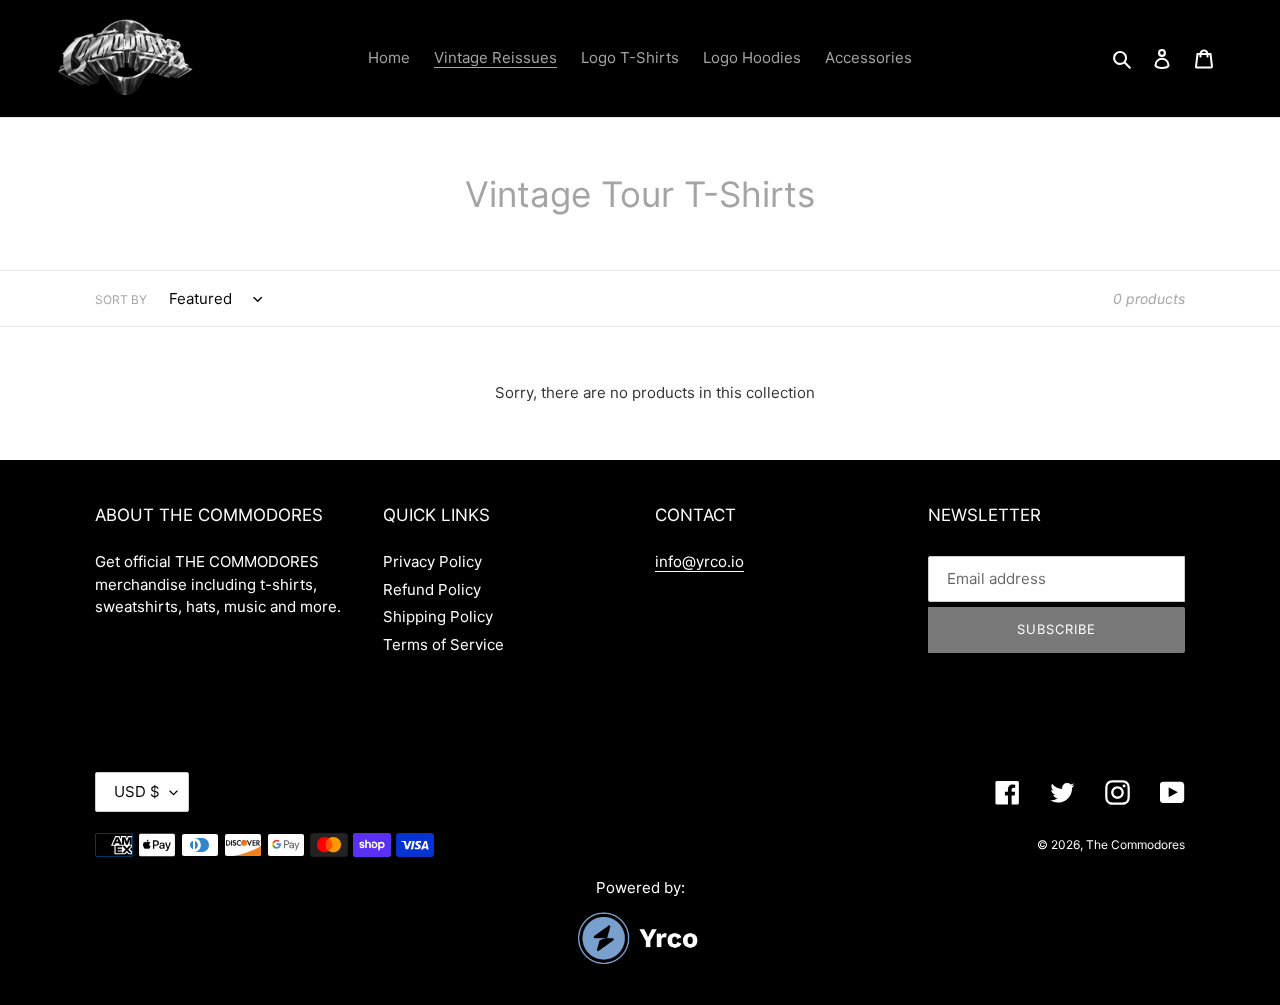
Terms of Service (443, 644)
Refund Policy (432, 589)
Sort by (121, 299)
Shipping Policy (438, 616)
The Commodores (1135, 844)
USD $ (137, 791)
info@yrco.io (699, 561)
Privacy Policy (432, 561)
